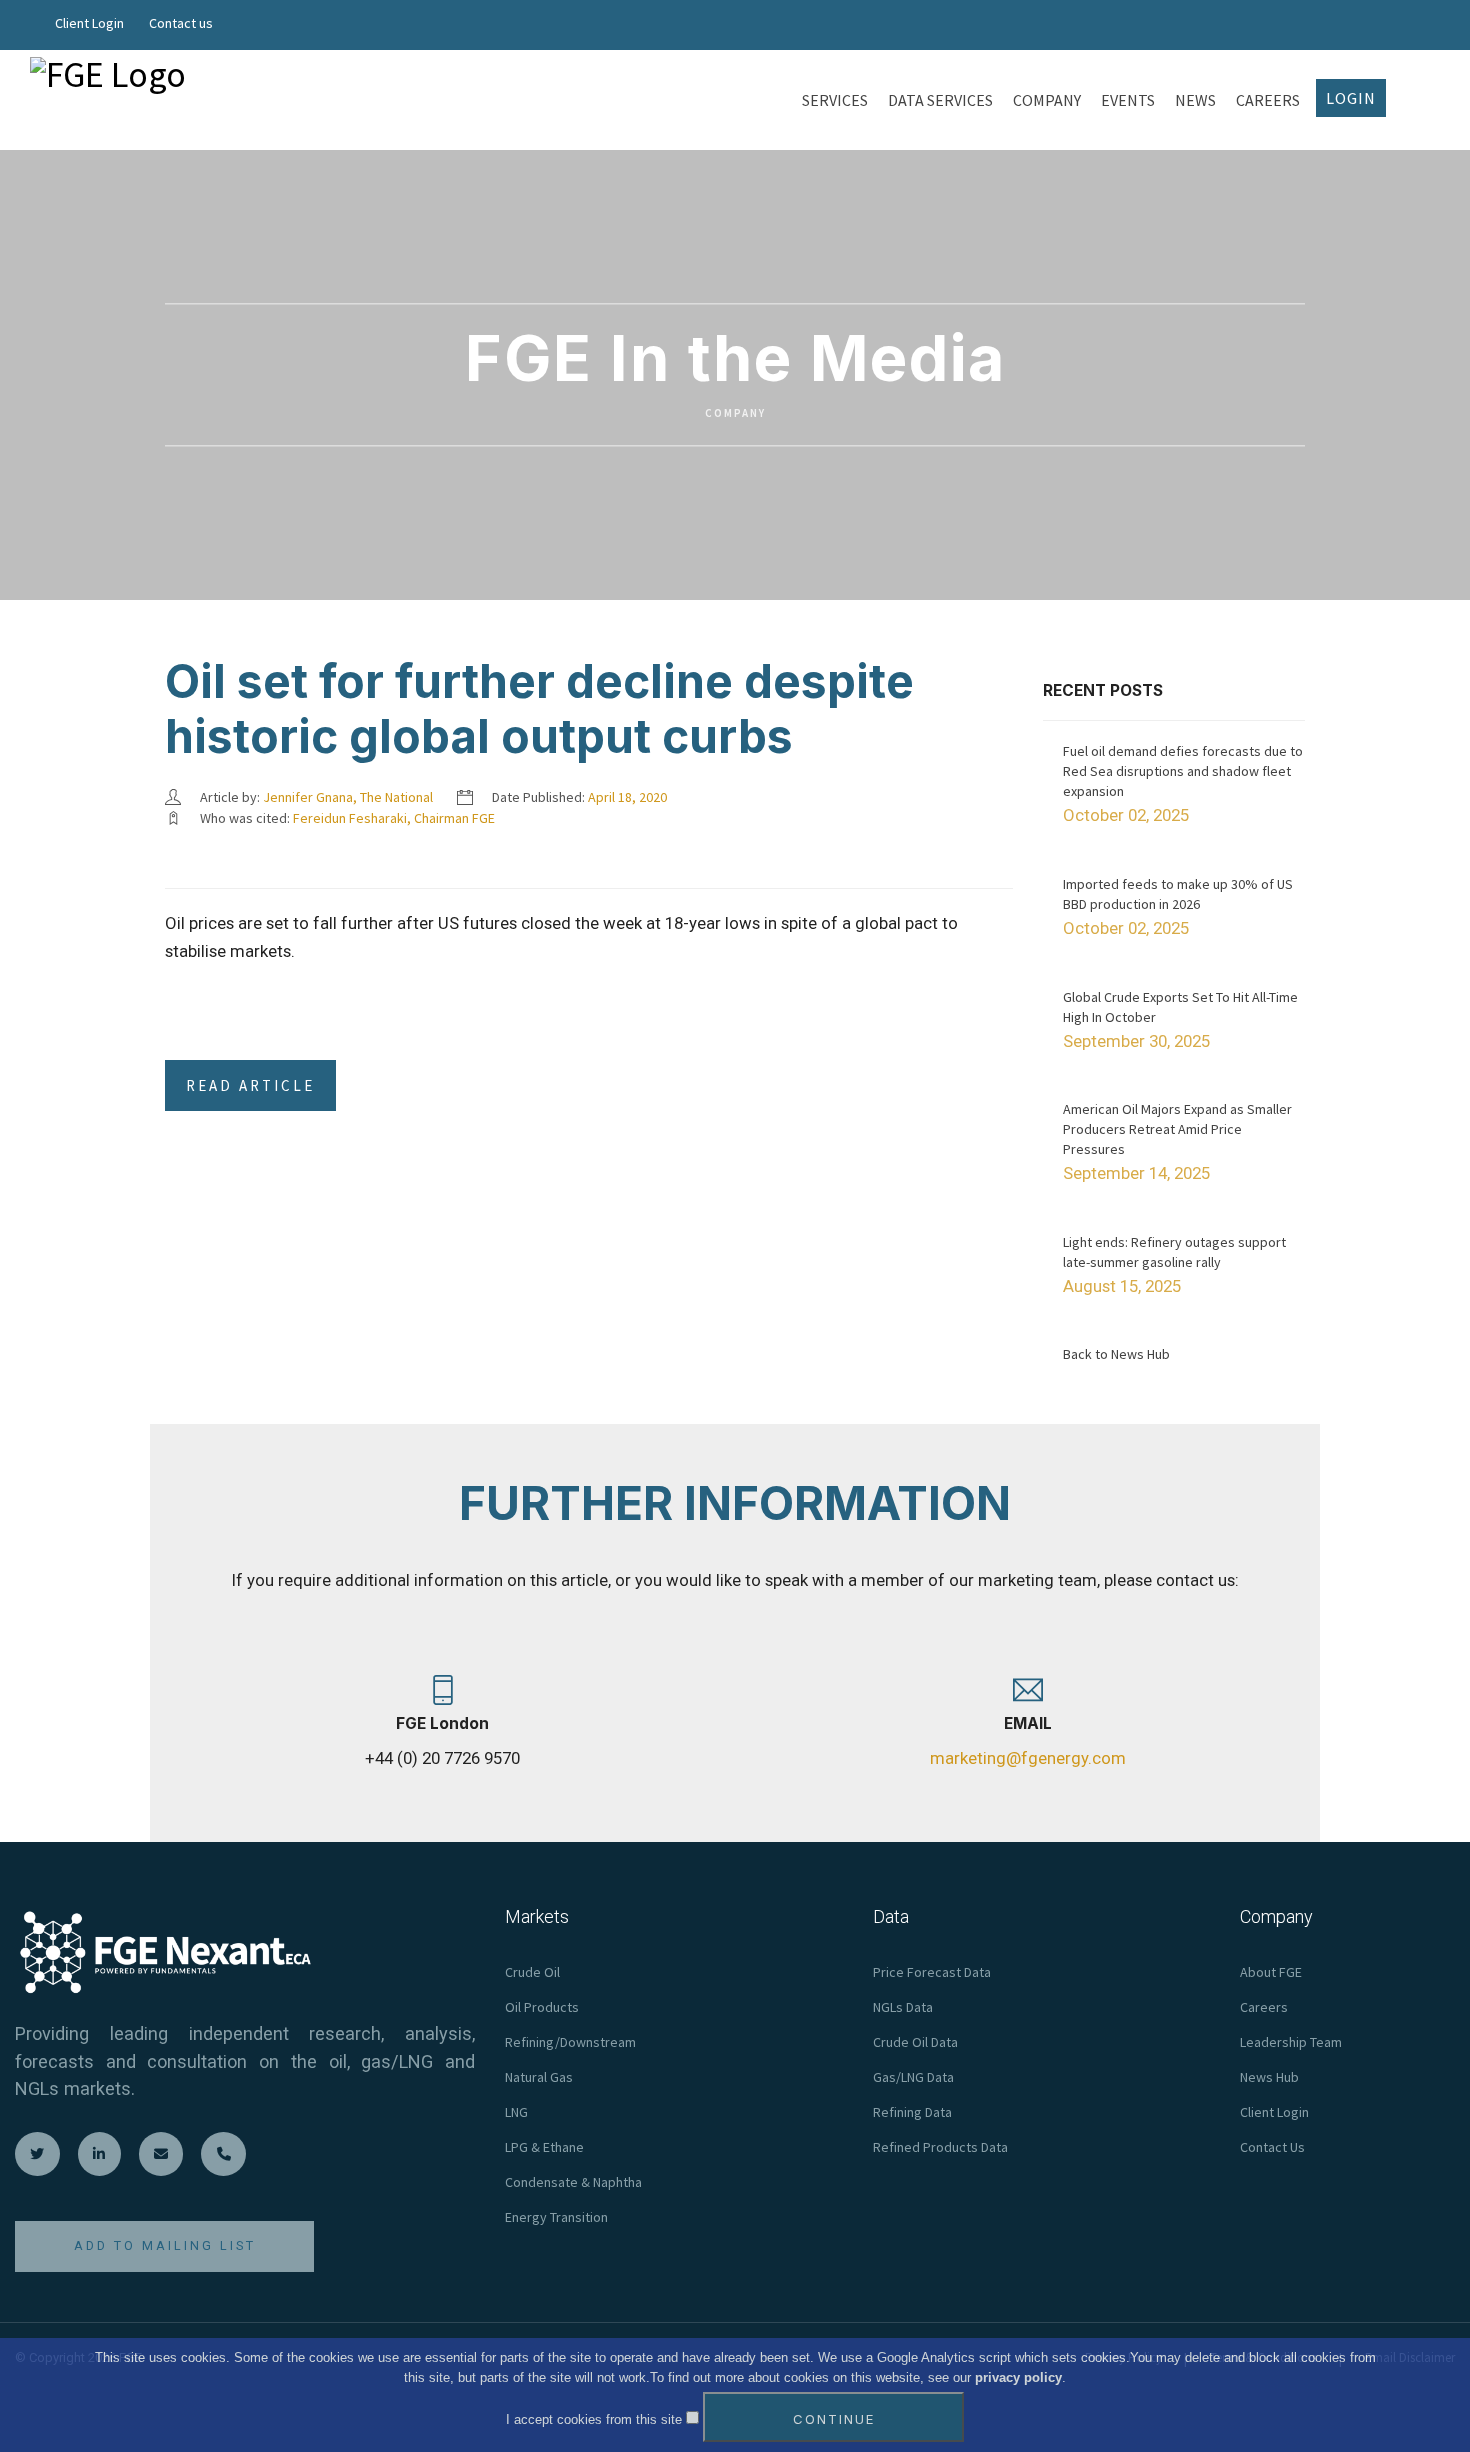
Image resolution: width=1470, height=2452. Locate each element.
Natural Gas (539, 2077)
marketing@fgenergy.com (1028, 1758)
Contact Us (1272, 2147)
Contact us (181, 23)
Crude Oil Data (915, 2042)
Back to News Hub (1116, 1354)
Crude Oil (532, 1972)
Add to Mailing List (165, 2245)
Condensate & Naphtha (573, 2182)
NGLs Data (903, 2007)
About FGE (1271, 1972)
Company (735, 414)
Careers (1264, 2007)
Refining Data (912, 2112)
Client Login (89, 23)
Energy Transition (556, 2217)
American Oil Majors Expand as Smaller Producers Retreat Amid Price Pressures (1177, 1129)
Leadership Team (1291, 2042)
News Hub (1269, 2077)
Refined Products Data (940, 2147)
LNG (516, 2112)
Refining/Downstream (570, 2042)
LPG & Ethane (544, 2147)
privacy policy (1018, 2377)
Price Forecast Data (932, 1972)
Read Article (250, 1085)
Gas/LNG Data (913, 2077)
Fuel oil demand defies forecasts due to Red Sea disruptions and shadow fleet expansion (1183, 771)
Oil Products (542, 2007)
